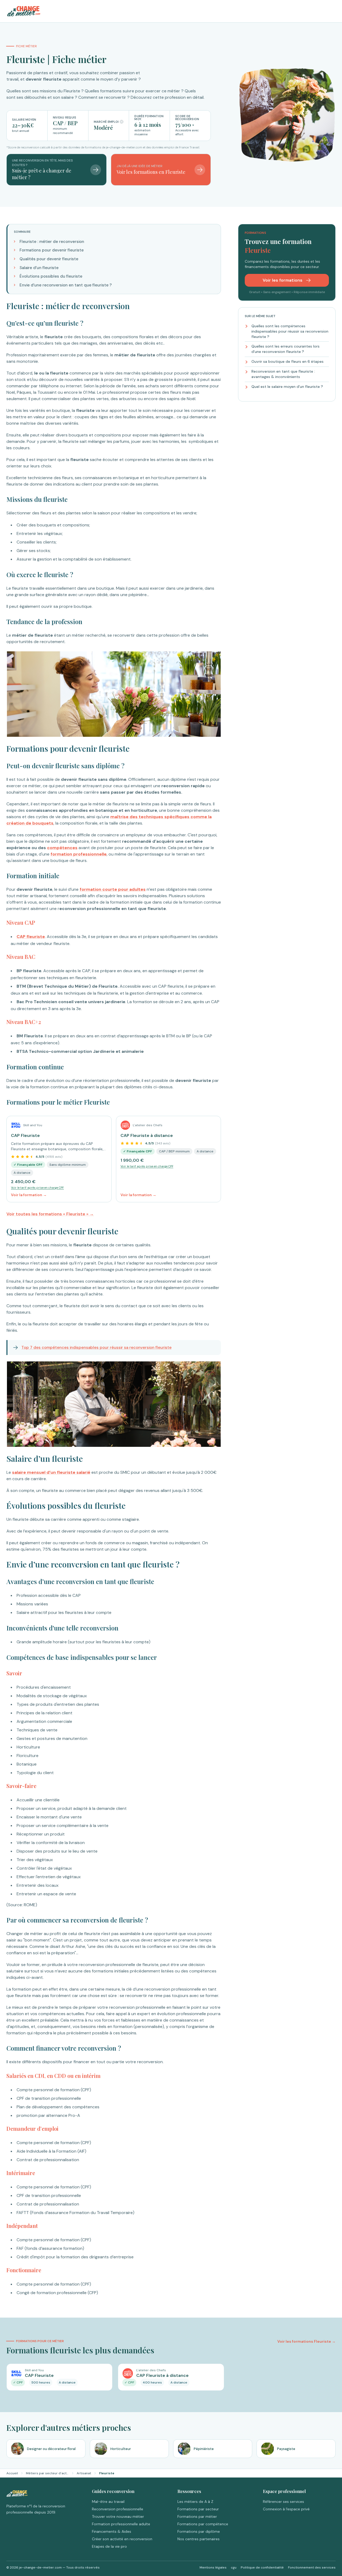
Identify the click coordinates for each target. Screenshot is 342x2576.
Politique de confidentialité (262, 2567)
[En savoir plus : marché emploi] (122, 122)
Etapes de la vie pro (109, 2546)
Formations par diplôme (199, 2531)
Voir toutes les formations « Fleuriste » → (50, 1214)
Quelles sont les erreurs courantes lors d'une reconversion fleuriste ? (285, 349)
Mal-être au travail (108, 2502)
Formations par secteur (198, 2509)
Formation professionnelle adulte (121, 2524)
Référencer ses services (283, 2502)
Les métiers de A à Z (195, 2502)
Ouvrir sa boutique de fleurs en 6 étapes (287, 362)
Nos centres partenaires (199, 2539)
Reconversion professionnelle (118, 2509)
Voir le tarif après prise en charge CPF (37, 1188)
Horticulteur (121, 2449)
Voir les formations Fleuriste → (306, 2341)
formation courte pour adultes (113, 889)
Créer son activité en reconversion (122, 2539)
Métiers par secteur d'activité (47, 2473)
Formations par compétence (203, 2524)
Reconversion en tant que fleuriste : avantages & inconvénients (283, 374)
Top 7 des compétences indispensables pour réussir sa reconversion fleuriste (96, 1348)
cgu (234, 2567)
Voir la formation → (29, 1195)
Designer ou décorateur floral (51, 2449)
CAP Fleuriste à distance (147, 1135)
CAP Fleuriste (25, 1135)
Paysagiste (286, 2449)
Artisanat (84, 2473)
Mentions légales (213, 2567)
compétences (62, 848)
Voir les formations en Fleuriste (151, 172)
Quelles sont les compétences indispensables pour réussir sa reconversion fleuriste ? (290, 331)
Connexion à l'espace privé (286, 2509)
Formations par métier (197, 2516)
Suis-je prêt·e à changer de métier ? (42, 174)
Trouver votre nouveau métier (118, 2516)
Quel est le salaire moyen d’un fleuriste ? (287, 387)
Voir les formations (283, 280)
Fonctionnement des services (312, 2567)
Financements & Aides (112, 2531)
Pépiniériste (204, 2449)
